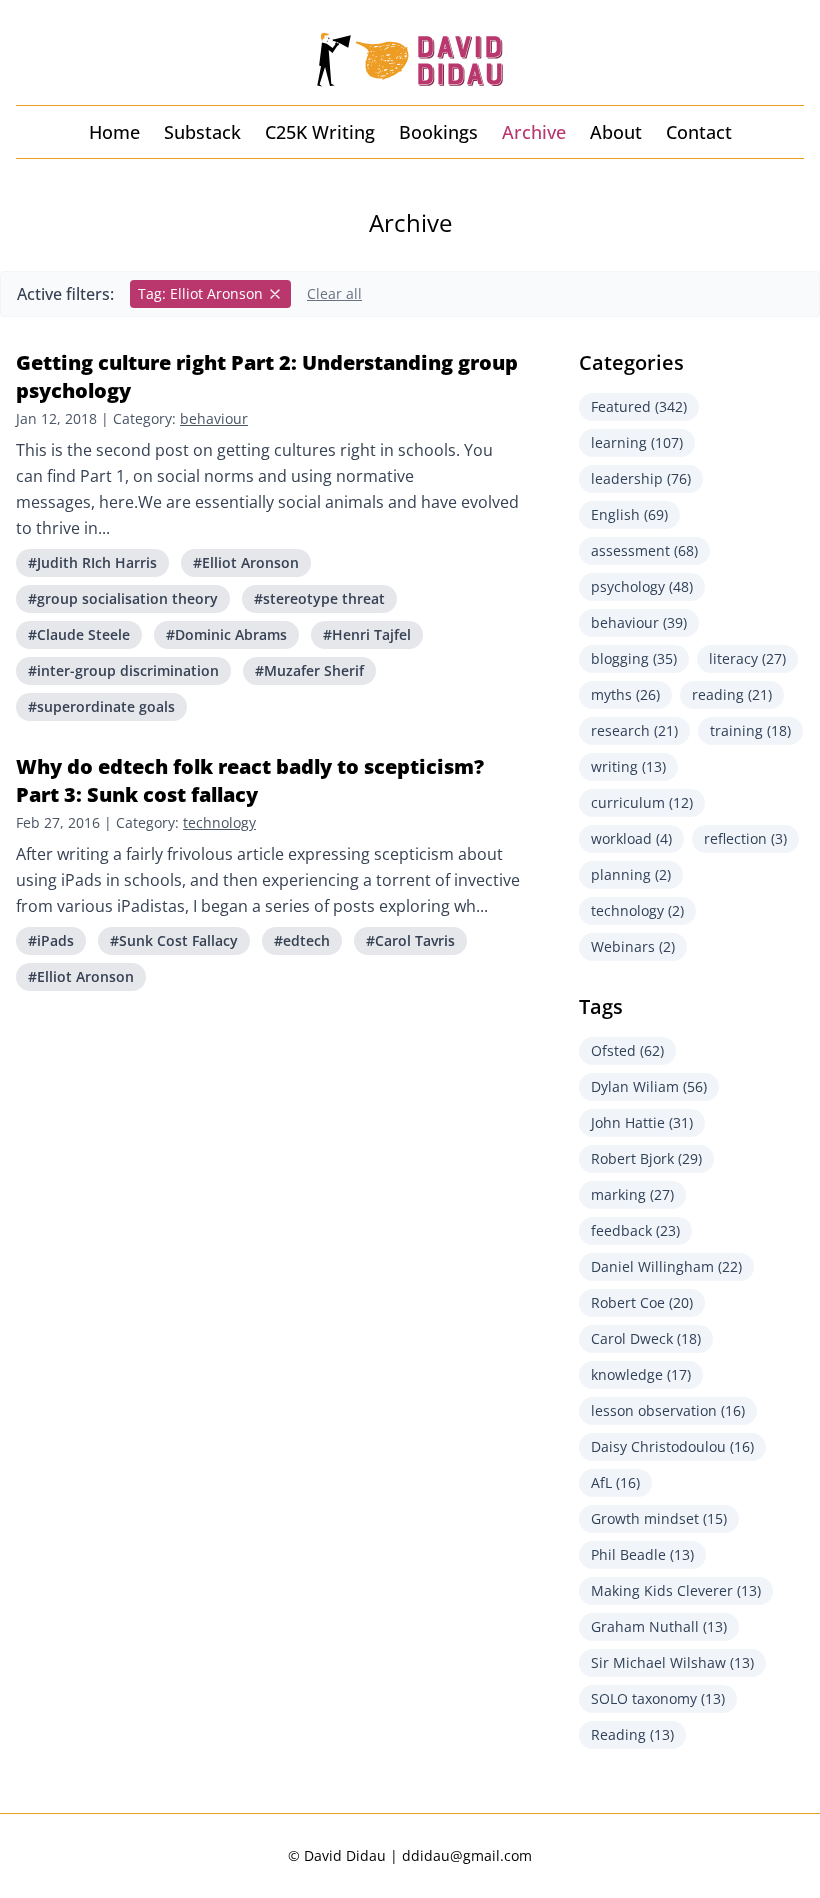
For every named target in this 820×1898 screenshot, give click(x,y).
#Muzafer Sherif (309, 670)
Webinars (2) (633, 946)
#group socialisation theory (123, 598)
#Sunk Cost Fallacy (174, 940)
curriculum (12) (642, 802)
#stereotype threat (319, 598)
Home (114, 132)
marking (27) (632, 1194)
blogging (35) (634, 658)
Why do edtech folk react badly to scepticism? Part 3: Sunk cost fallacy (250, 780)
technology (219, 822)
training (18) (750, 730)
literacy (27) (747, 658)
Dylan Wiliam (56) (649, 1086)
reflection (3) (745, 838)
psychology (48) (642, 586)
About (616, 132)
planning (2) (631, 874)
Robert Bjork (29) (646, 1158)
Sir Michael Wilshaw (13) (672, 1662)
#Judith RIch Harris (92, 562)
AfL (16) (615, 1482)
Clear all (334, 293)
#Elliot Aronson (246, 562)
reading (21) (732, 694)
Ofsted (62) (627, 1050)
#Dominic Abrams (226, 634)
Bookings (438, 132)
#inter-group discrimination (123, 670)
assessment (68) (644, 550)
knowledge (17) (641, 1374)
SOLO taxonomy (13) (658, 1698)
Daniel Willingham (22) (666, 1266)
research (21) (634, 730)
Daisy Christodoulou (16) (672, 1446)
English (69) (629, 514)
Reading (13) (632, 1734)
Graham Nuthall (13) (659, 1626)
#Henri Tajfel (367, 634)
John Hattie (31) (642, 1122)
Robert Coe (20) (642, 1302)
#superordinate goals (101, 706)
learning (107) (637, 442)
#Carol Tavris (410, 940)
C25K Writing (320, 132)
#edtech (302, 940)
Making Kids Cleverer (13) (676, 1590)
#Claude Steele (79, 634)
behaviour (214, 418)
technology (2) (637, 910)
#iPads (51, 940)
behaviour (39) (639, 622)
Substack (202, 132)
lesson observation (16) (668, 1410)
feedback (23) (635, 1230)
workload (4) (631, 838)
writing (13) (628, 766)
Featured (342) (639, 406)
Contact (699, 132)
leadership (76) (641, 478)
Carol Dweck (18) (646, 1338)
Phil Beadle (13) (642, 1554)
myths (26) (625, 694)
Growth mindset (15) (659, 1518)
